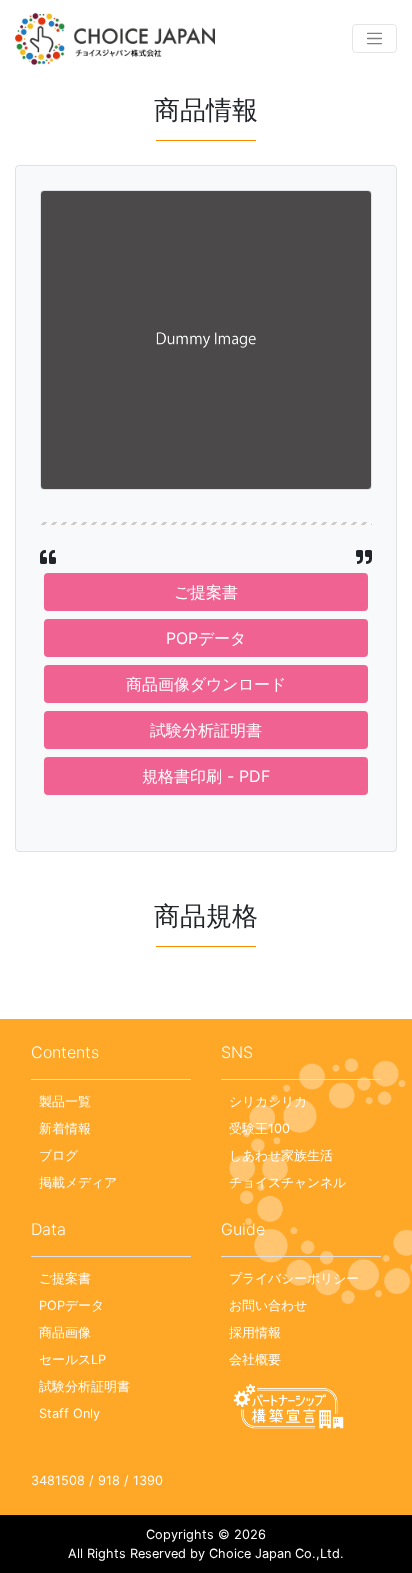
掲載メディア (78, 1182)
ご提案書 (206, 592)
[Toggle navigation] (374, 38)
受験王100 (259, 1128)
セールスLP (72, 1359)
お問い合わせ (268, 1305)
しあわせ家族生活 (281, 1155)
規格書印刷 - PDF (206, 776)
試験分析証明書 (206, 730)
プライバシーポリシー (294, 1278)
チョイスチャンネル (287, 1182)
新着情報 (65, 1128)
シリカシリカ (268, 1101)
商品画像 (65, 1332)
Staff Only (69, 1413)
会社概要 (255, 1359)
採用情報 (255, 1332)
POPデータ (206, 638)
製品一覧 (65, 1101)
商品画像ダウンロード (206, 684)
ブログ (58, 1155)
